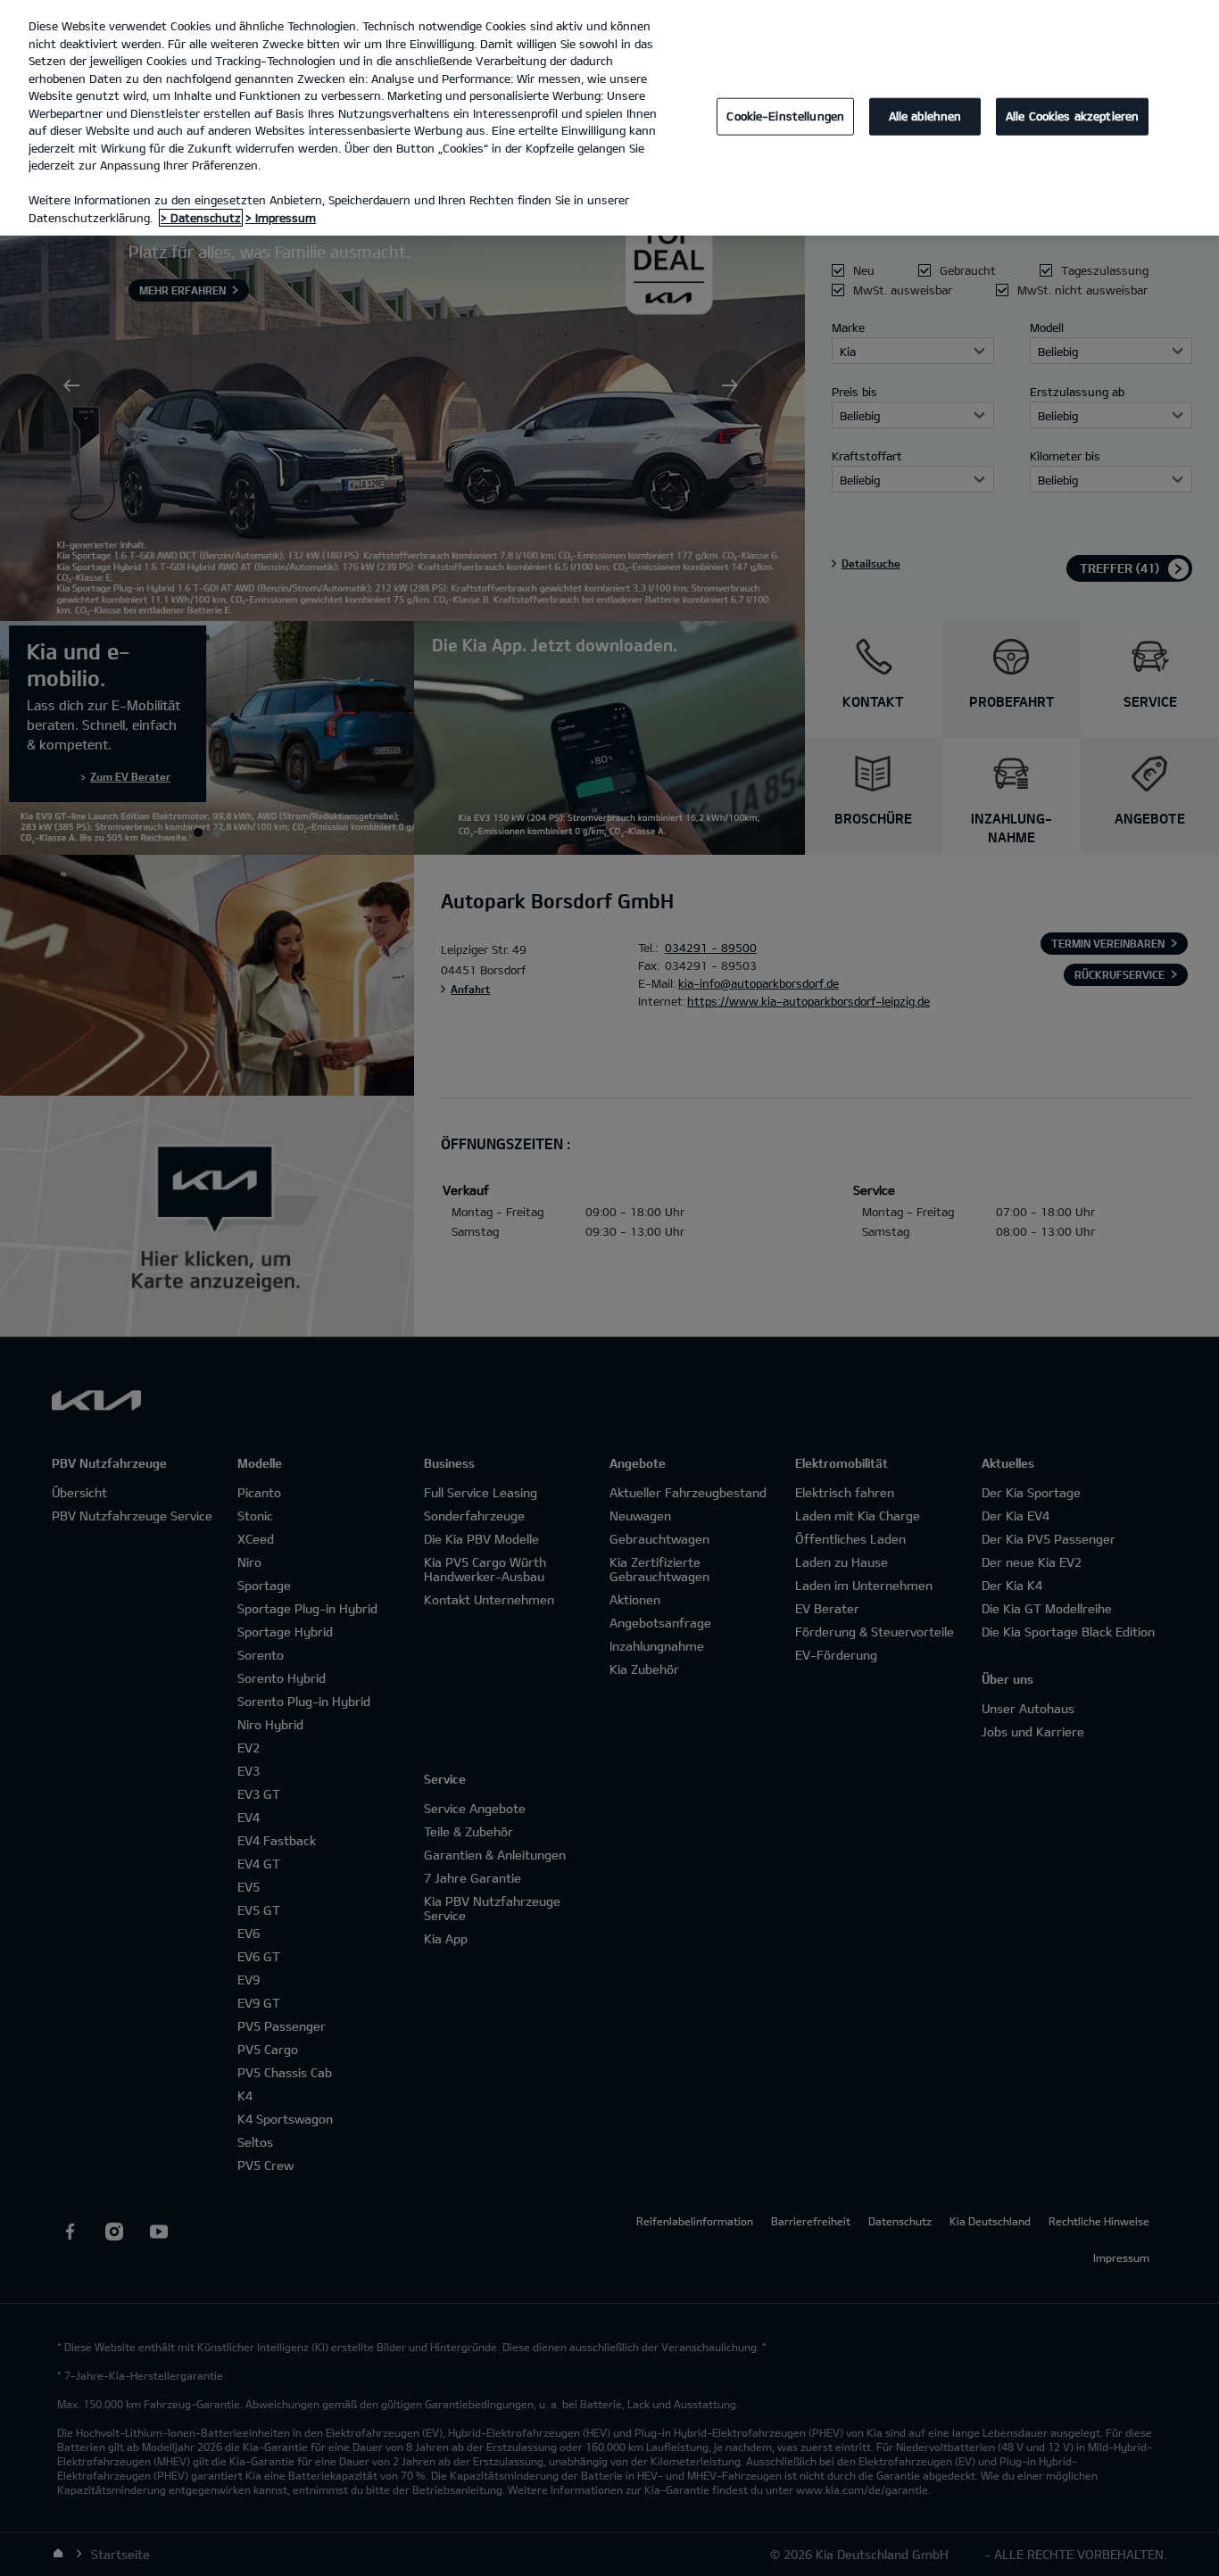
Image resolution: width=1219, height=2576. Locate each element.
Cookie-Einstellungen (785, 116)
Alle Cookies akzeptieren (1072, 116)
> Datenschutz (201, 218)
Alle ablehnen (925, 116)
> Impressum (281, 218)
